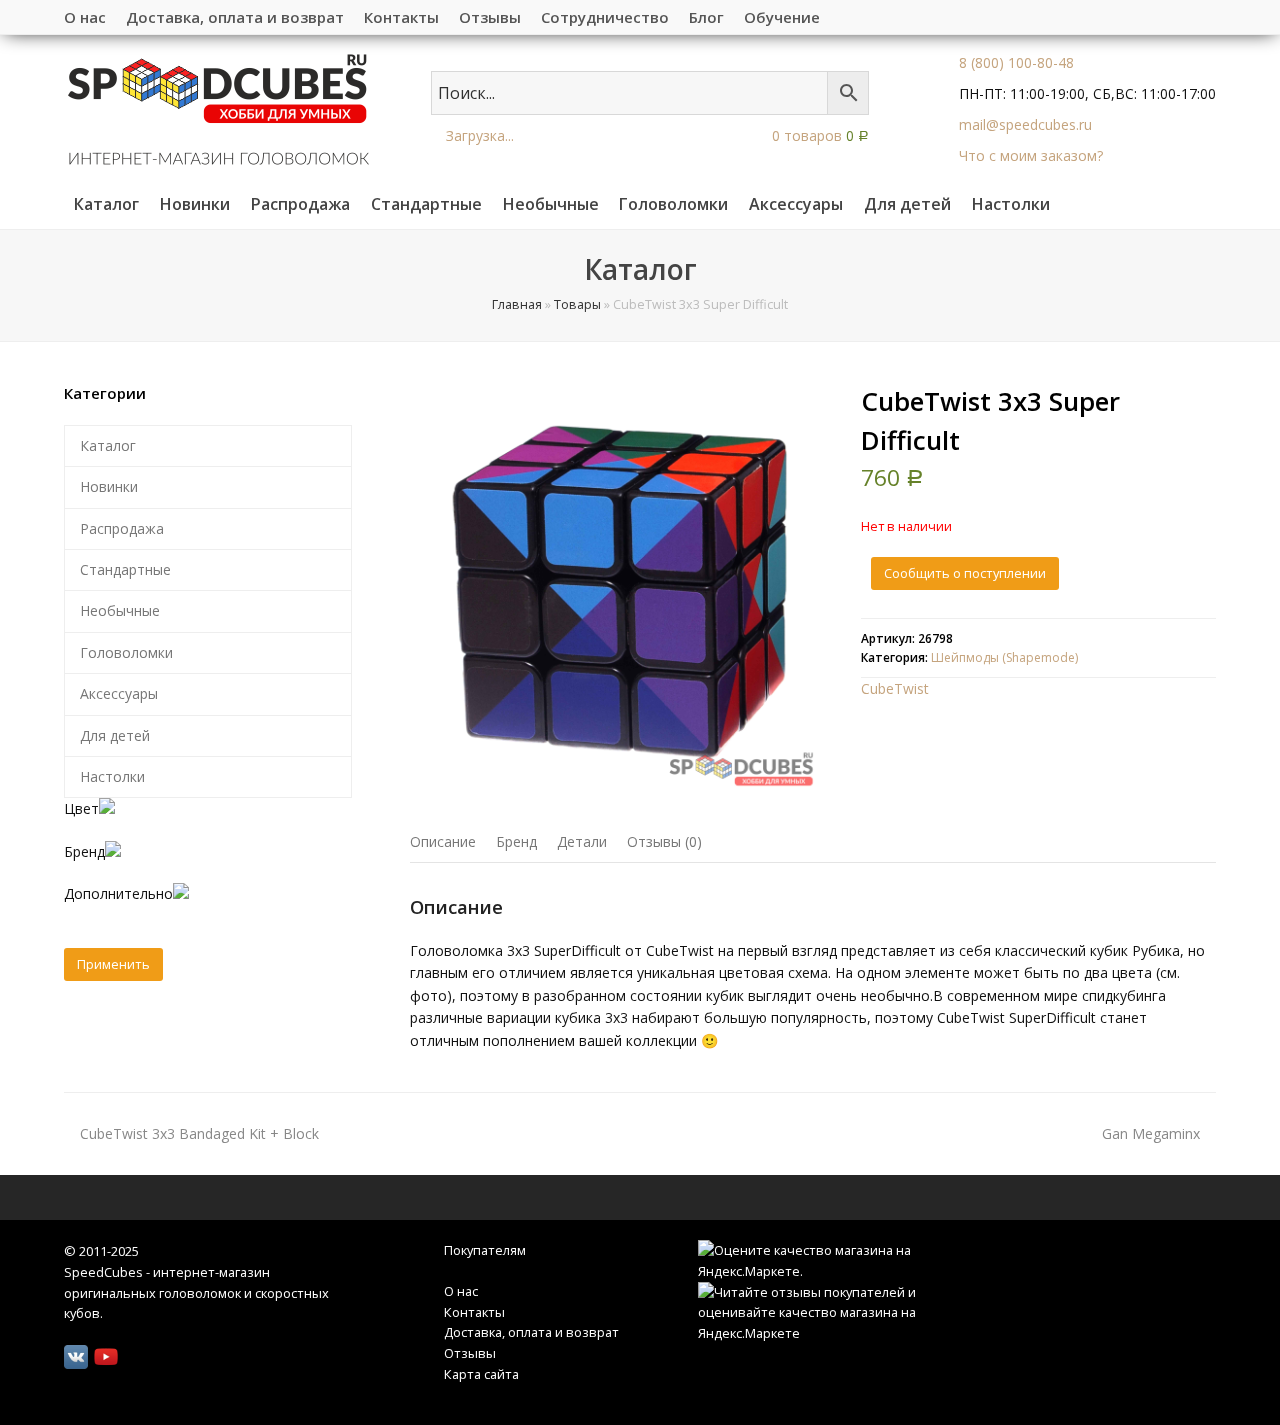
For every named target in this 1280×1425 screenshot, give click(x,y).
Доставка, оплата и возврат (531, 1332)
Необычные (120, 610)
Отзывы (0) (664, 841)
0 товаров (818, 135)
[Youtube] (106, 1357)
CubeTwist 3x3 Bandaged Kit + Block (199, 1133)
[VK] (76, 1357)
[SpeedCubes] (218, 107)
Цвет (81, 808)
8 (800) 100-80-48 (1016, 62)
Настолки (112, 776)
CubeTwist (895, 688)
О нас (461, 1291)
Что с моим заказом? (1031, 155)
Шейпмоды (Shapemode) (1004, 657)
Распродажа (122, 528)
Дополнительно (118, 893)
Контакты (474, 1312)
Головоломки (126, 652)
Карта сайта (481, 1374)
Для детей (115, 735)
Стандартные (125, 569)
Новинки (109, 486)
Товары (577, 304)
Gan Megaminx (1151, 1133)
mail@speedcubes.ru (1025, 124)
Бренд (516, 841)
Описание (443, 841)
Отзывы (470, 1353)
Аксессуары (119, 693)
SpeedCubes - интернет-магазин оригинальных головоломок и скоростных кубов (196, 1292)
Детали (582, 841)
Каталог (108, 445)
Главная (517, 304)
